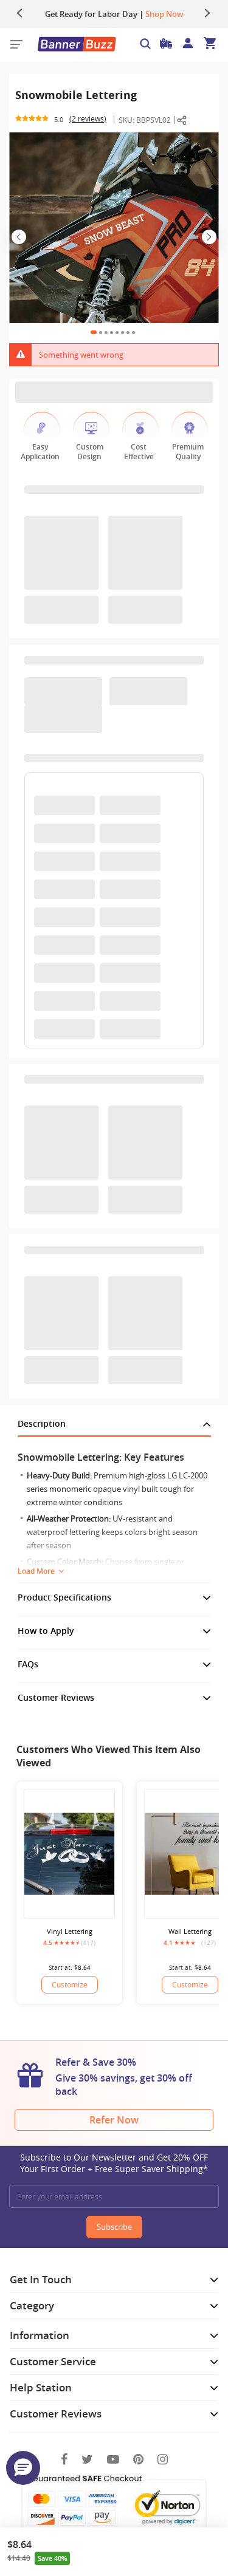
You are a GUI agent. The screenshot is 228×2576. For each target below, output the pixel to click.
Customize (70, 1984)
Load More (36, 1571)
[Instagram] (163, 2459)
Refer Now (114, 2120)
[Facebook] (64, 2459)
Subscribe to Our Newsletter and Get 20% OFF (114, 2163)
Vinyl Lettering (70, 1931)
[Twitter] (87, 2459)
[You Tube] (113, 2459)
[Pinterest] (138, 2459)
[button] (23, 2468)
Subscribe (114, 2227)
